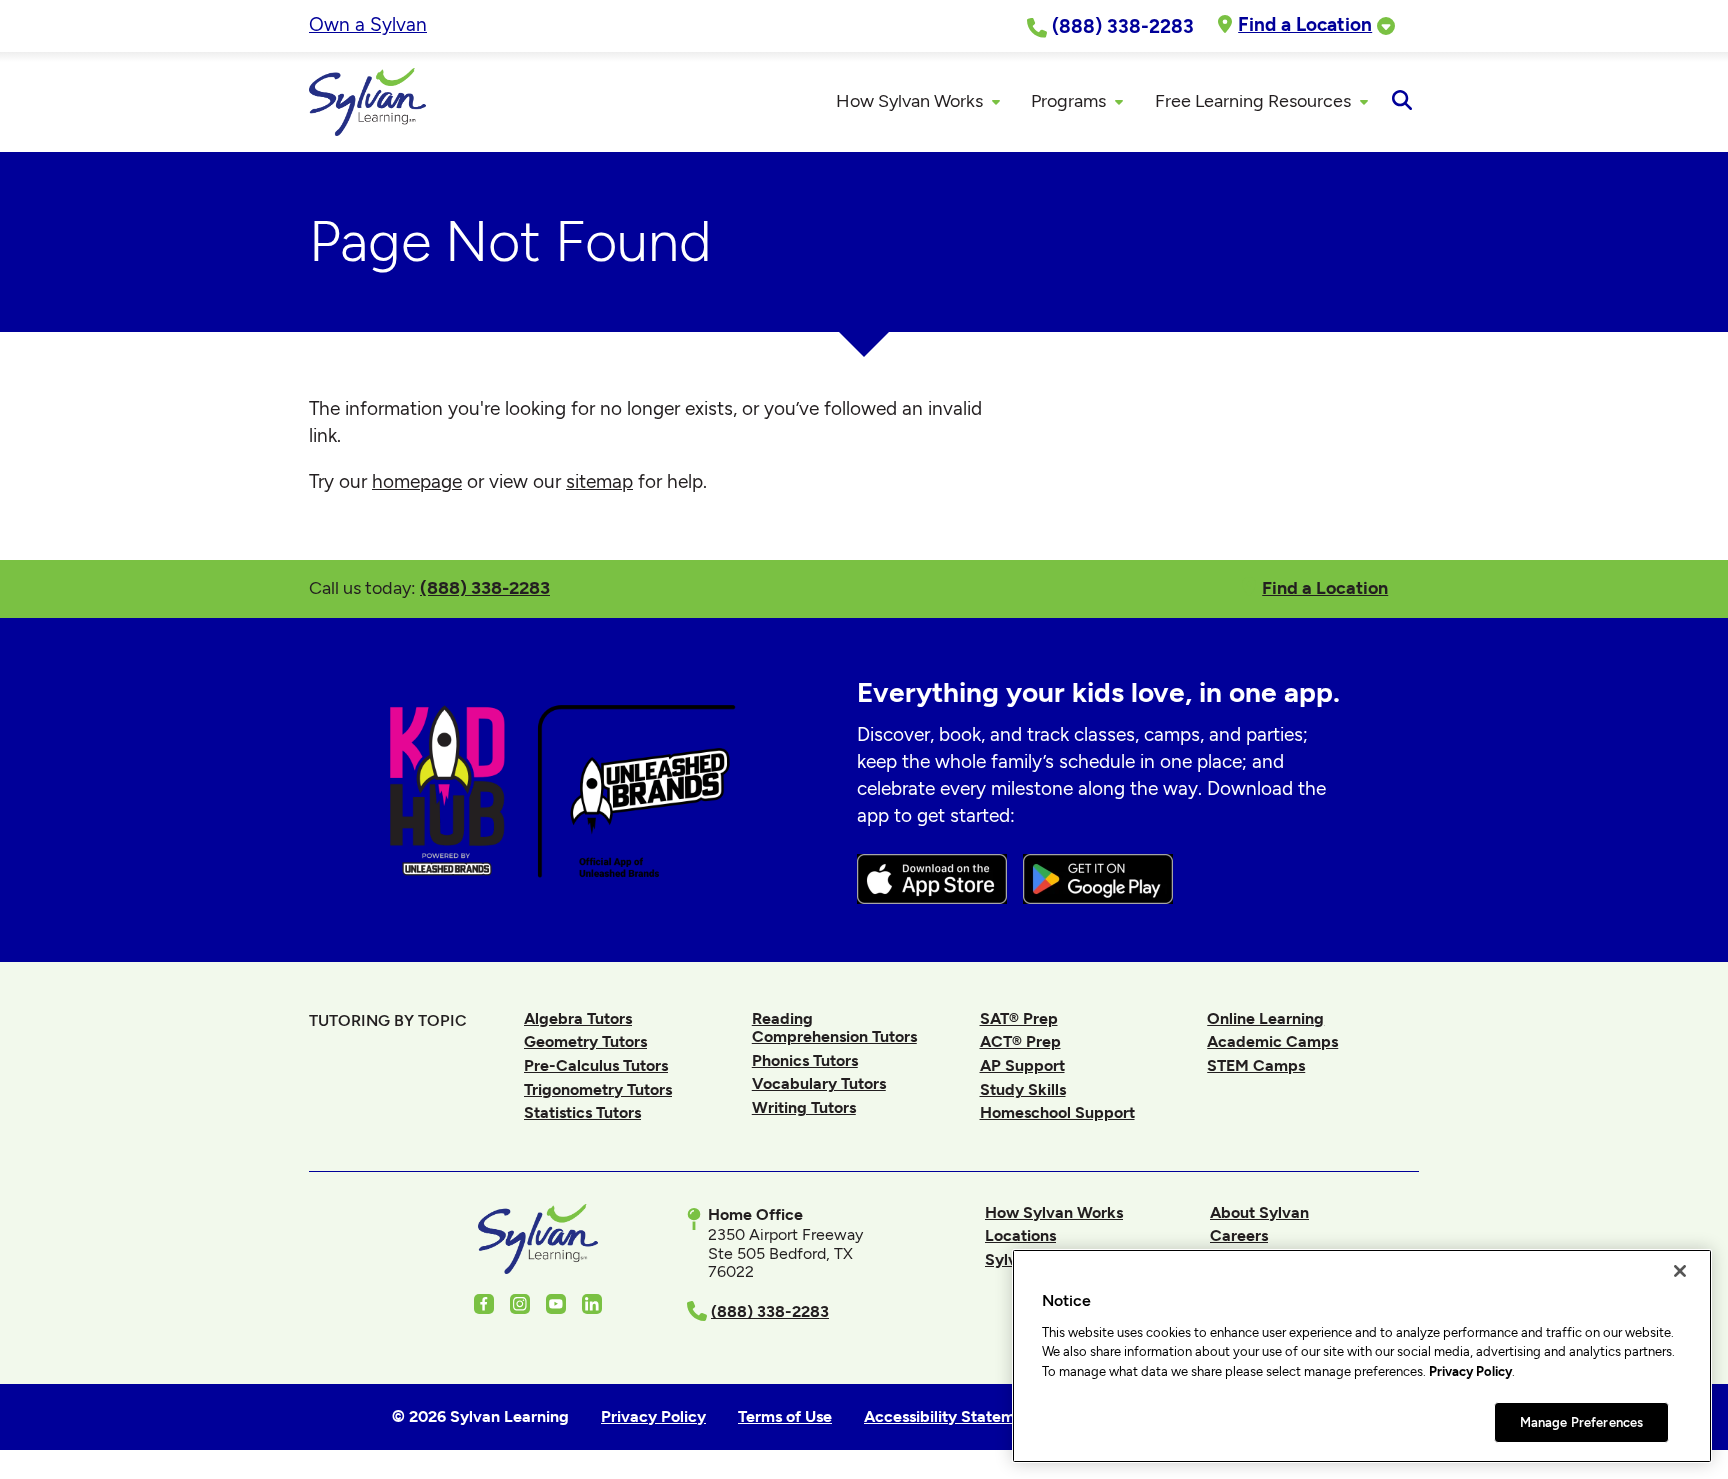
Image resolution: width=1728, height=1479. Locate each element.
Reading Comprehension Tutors (834, 1027)
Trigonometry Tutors (598, 1089)
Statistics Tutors (582, 1112)
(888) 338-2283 (485, 587)
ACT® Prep (1020, 1041)
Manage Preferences (1581, 1421)
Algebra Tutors (578, 1018)
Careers (1239, 1235)
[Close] (1680, 1271)
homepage (417, 481)
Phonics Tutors (805, 1060)
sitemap (599, 481)
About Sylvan (1259, 1212)
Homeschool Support (1057, 1112)
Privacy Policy (1470, 1371)
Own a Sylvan (368, 24)
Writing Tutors (804, 1107)
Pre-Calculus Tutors (596, 1065)
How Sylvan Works (1054, 1212)
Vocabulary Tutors (819, 1083)
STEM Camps (1256, 1065)
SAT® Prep (1019, 1018)
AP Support (1022, 1065)
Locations (1020, 1235)
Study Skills (1023, 1089)
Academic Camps (1272, 1041)
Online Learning (1265, 1018)
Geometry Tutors (585, 1041)
